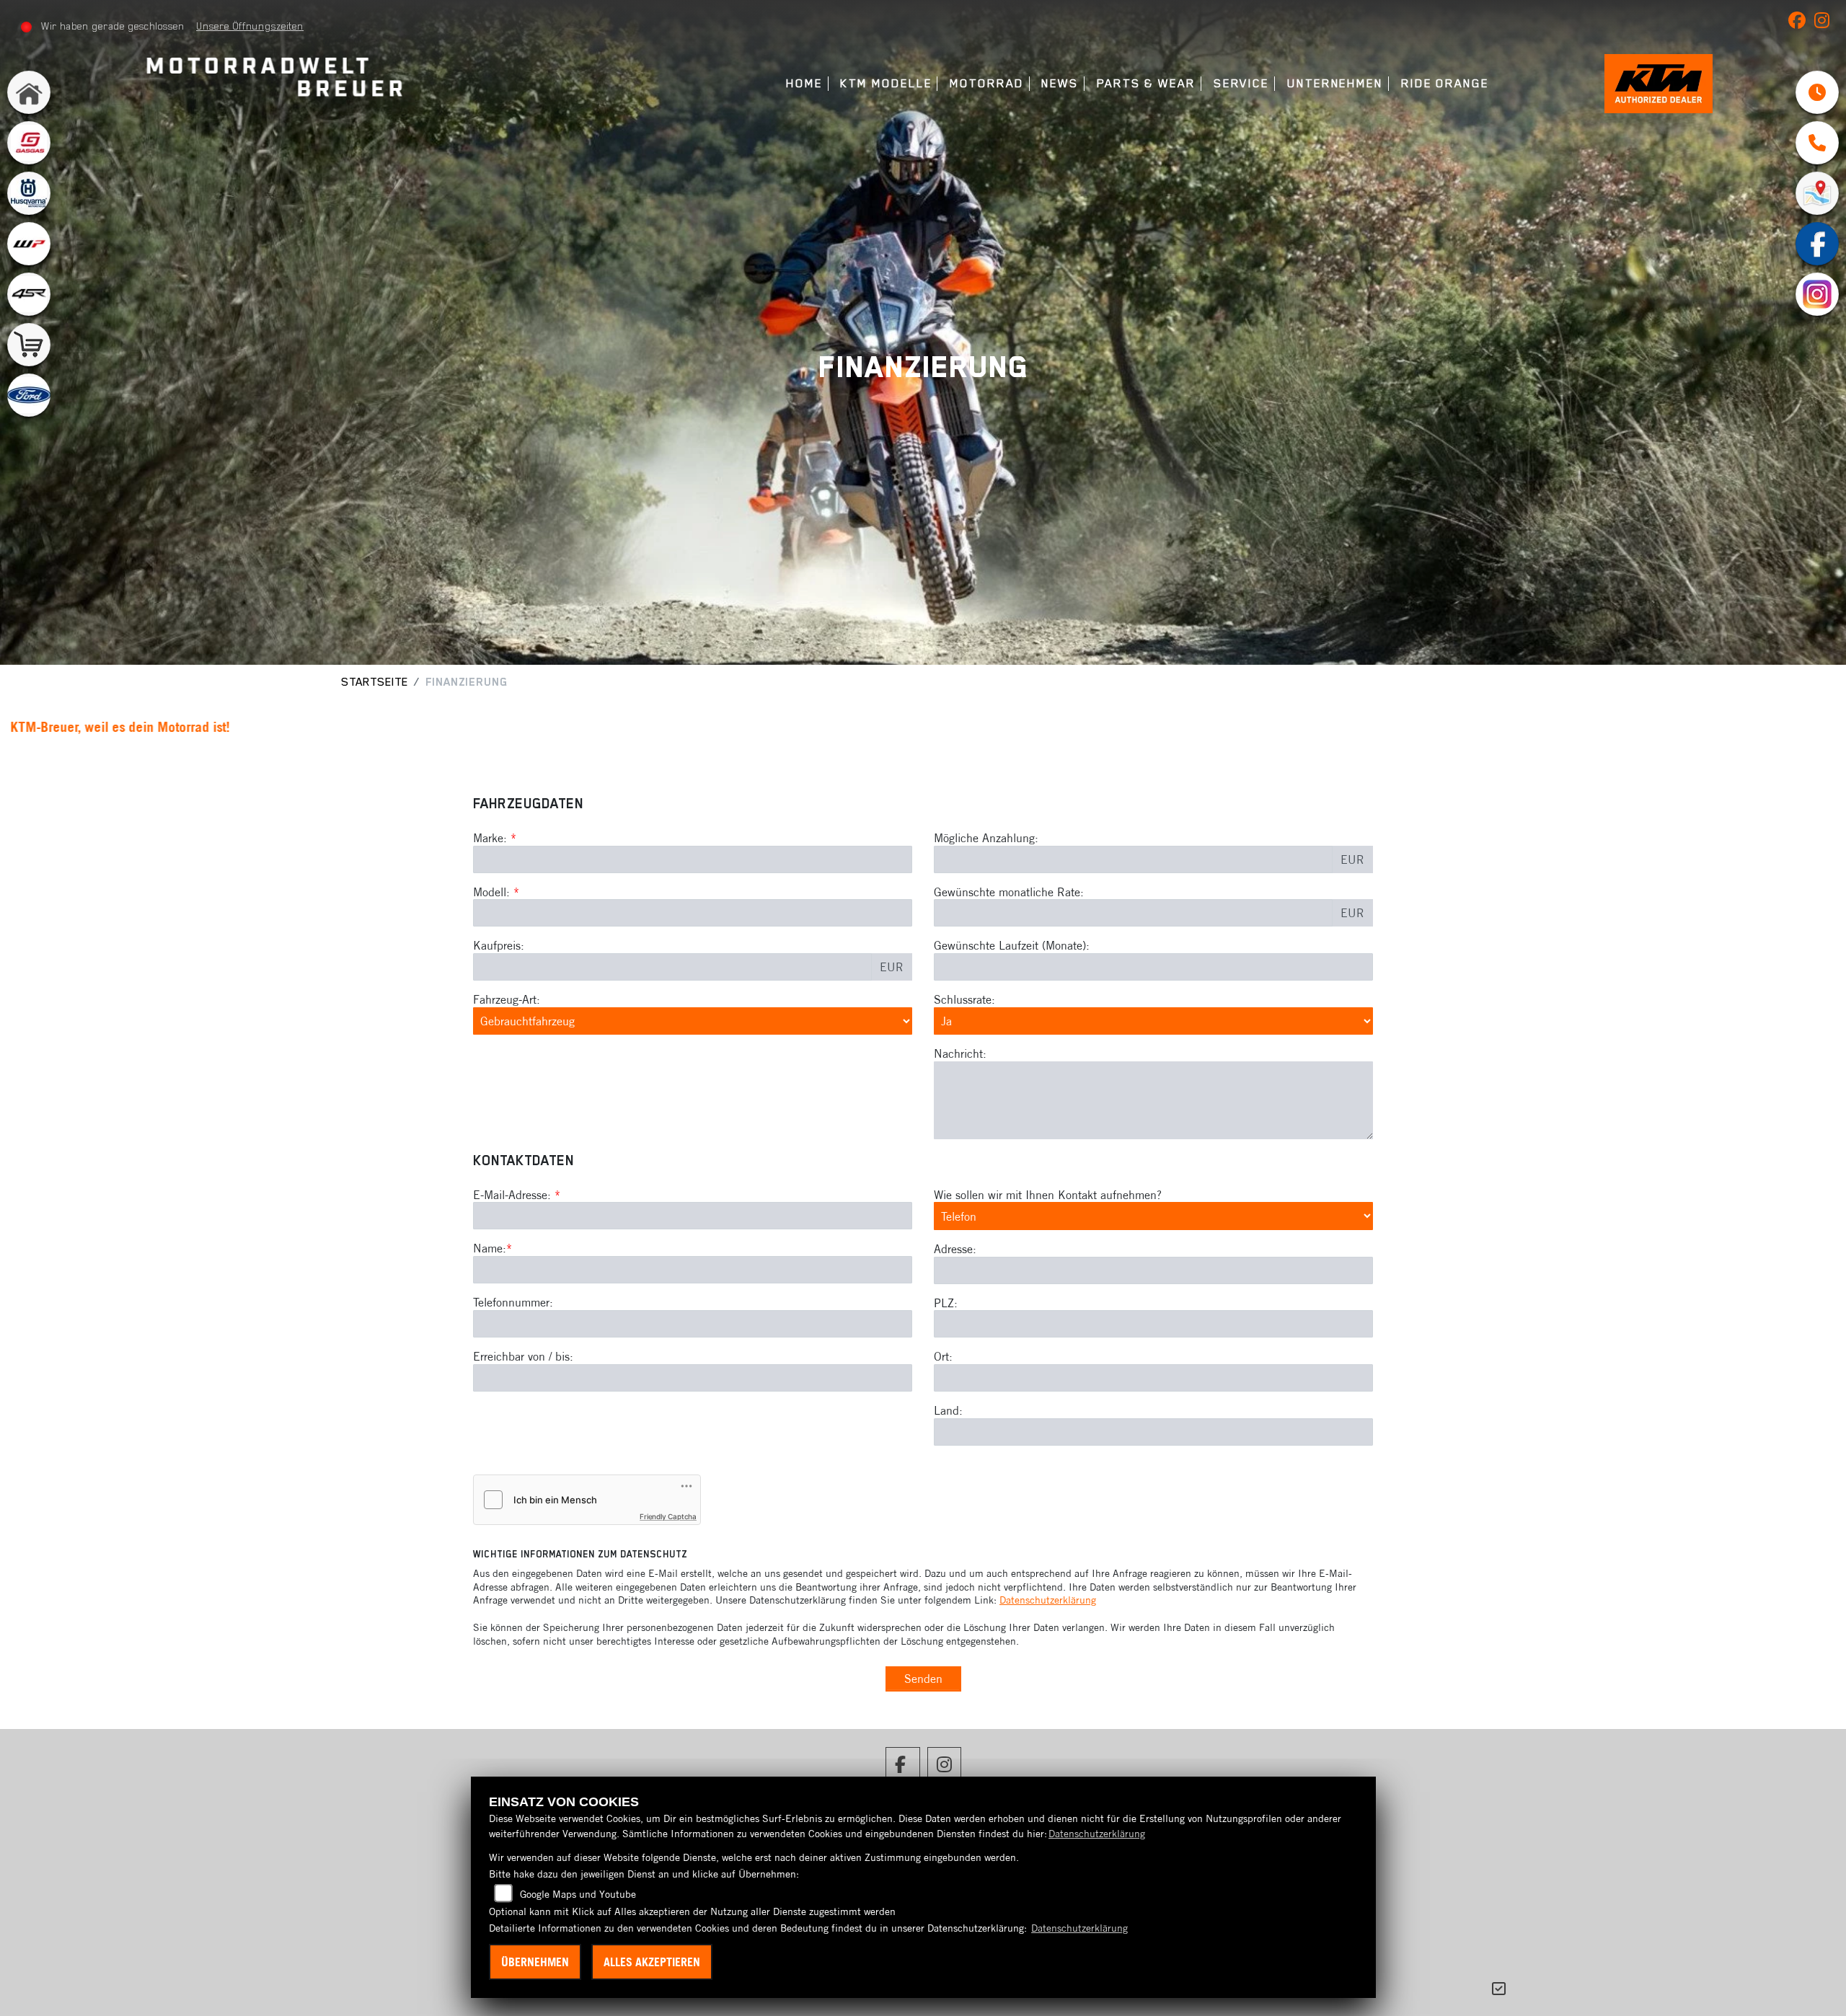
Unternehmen (1335, 83)
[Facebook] (1817, 244)
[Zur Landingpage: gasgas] (29, 143)
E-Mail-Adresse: (517, 1195)
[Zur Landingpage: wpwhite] (29, 244)
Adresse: (955, 1249)
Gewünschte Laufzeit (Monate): (1012, 945)
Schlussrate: (964, 999)
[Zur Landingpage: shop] (29, 345)
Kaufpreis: (499, 945)
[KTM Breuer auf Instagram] (1825, 23)
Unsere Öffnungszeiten (250, 26)
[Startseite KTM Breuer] (271, 79)
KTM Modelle (886, 83)
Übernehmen (535, 1962)
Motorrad (986, 83)
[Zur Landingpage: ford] (29, 395)
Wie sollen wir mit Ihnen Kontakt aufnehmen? (1048, 1195)
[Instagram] (1817, 294)
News (1060, 83)
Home (804, 83)
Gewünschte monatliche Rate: (1009, 892)
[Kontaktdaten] (1817, 143)
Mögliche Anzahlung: (986, 838)
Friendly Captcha (668, 1516)
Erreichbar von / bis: (523, 1356)
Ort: (943, 1356)
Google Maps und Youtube (578, 1894)
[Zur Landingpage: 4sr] (29, 294)
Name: (490, 1248)
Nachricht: (960, 1053)
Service (1241, 83)
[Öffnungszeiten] (1817, 92)
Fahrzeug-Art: (507, 999)
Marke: (490, 838)
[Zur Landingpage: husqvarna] (29, 193)
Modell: (491, 892)
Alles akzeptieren (652, 1962)
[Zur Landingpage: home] (29, 92)
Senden (923, 1679)
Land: (948, 1410)
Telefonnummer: (513, 1302)
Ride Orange (1445, 83)
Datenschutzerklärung (1048, 1600)
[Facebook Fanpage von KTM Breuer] (1801, 23)
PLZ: (946, 1303)
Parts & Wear (1146, 83)
